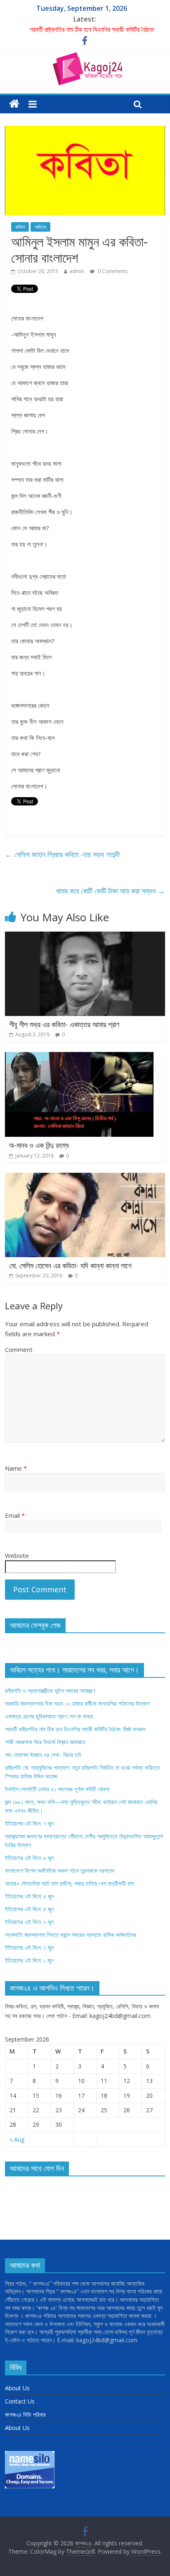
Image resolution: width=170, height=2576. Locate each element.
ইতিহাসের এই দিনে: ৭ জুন (29, 1823)
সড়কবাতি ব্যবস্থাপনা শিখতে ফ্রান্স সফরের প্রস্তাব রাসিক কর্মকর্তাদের (71, 1935)
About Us (17, 2388)
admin (77, 271)
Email (15, 1515)
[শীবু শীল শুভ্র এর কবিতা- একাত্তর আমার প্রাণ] (85, 937)
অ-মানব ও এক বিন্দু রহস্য (39, 1145)
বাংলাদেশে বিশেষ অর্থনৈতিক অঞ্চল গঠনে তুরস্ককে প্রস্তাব (60, 1870)
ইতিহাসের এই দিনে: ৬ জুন (29, 1858)
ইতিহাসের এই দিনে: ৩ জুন (29, 1922)
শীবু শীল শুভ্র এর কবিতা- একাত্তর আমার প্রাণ (64, 1024)
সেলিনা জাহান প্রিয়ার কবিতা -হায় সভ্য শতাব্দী (62, 854)
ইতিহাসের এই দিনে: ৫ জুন (29, 1896)
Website (17, 1555)
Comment (19, 1349)
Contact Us (20, 2401)
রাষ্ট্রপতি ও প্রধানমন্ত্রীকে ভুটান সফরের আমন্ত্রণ (50, 1691)
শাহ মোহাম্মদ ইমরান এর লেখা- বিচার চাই (43, 1755)
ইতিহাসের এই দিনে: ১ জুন (29, 1960)
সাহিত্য (40, 227)
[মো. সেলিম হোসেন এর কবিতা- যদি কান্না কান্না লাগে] (85, 1178)
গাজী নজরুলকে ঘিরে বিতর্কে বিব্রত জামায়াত (45, 1742)
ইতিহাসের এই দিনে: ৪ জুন (29, 1909)
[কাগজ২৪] (14, 104)
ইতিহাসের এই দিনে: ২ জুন (29, 1947)
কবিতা (20, 227)
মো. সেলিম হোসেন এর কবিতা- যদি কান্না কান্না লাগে (70, 1265)
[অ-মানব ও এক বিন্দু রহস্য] (79, 1057)
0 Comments (112, 271)
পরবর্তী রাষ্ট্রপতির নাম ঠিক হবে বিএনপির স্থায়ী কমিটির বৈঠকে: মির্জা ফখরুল (75, 1729)
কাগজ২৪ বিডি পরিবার (25, 2414)
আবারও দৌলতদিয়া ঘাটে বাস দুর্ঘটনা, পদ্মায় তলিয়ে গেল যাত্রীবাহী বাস (70, 1883)
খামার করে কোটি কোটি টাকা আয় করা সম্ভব (110, 891)
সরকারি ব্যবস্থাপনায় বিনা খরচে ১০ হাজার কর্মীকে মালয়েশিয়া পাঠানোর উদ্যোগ (77, 1703)
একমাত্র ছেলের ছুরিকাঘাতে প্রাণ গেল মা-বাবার (49, 1716)
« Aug (17, 2139)
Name (16, 1468)
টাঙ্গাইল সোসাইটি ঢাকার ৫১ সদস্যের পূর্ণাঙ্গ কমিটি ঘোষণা (57, 1789)
